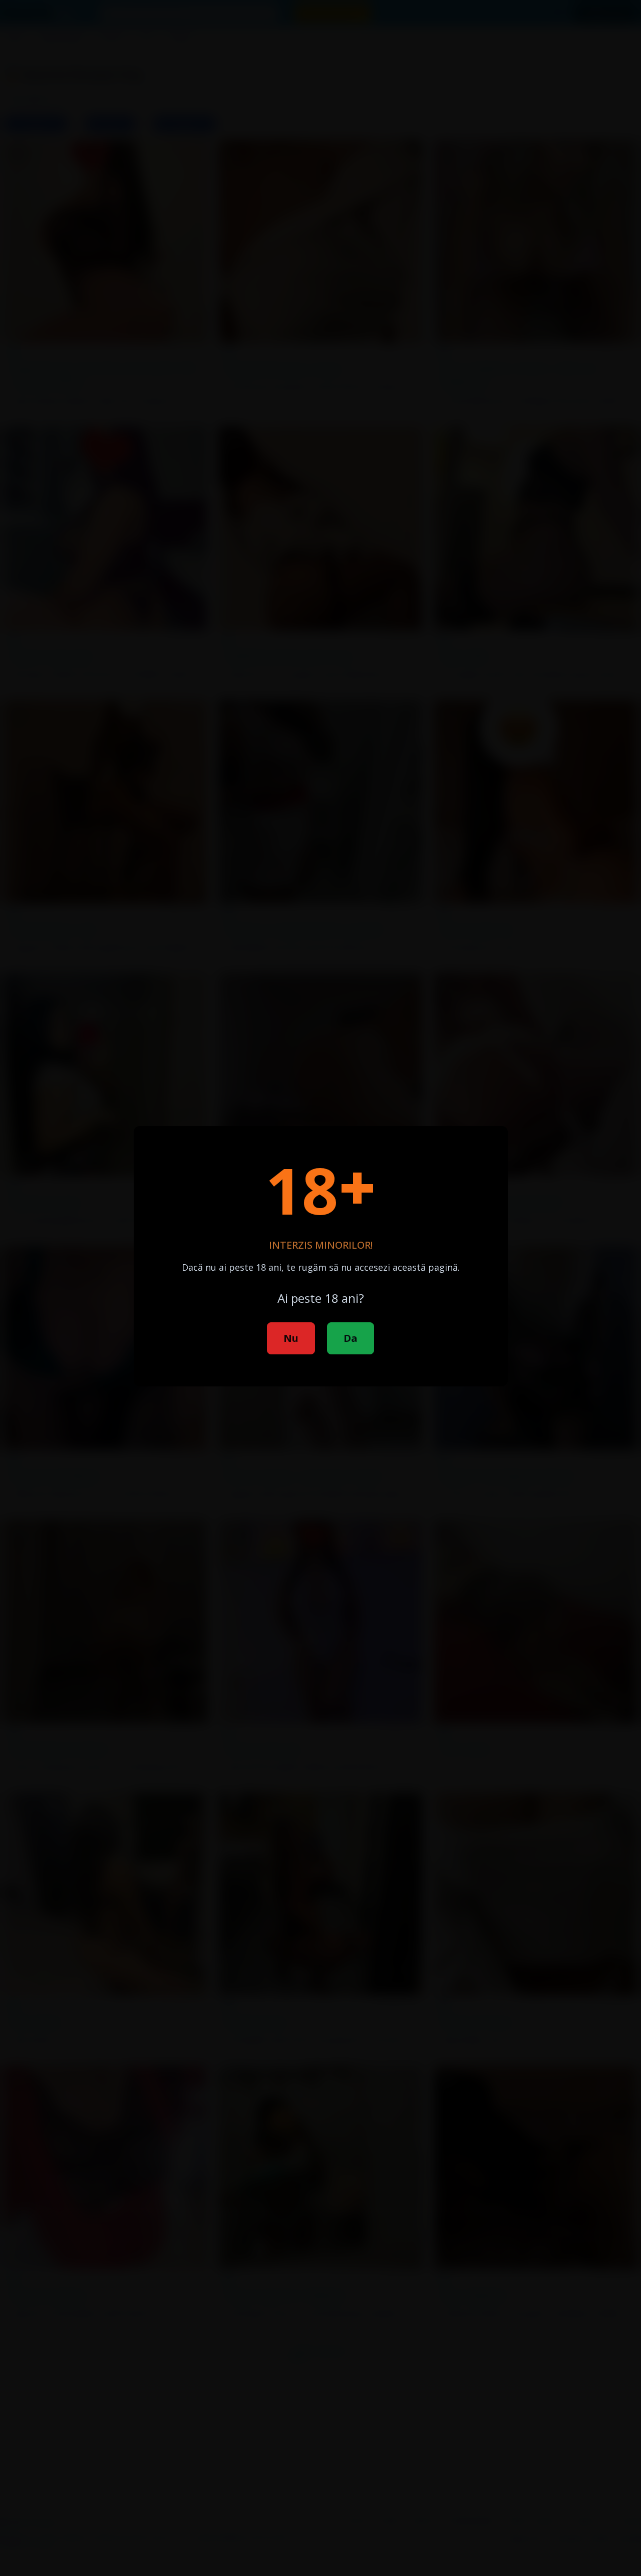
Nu (291, 1338)
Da (351, 1338)
